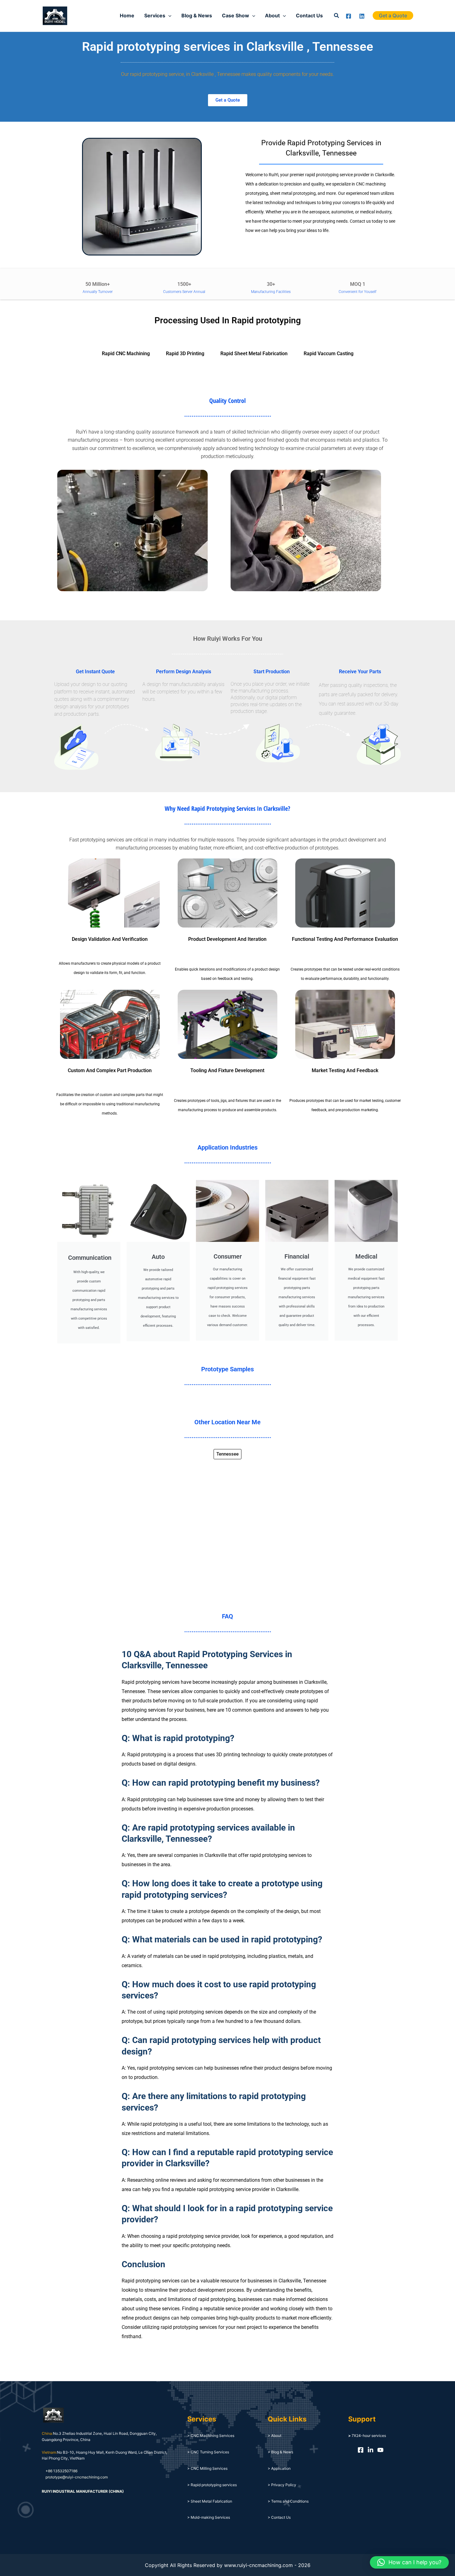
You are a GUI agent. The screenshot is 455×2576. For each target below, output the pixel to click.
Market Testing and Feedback (345, 1070)
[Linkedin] (362, 16)
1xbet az (80, 16)
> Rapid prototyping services (212, 2485)
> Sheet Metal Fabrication (210, 2501)
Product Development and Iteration (227, 939)
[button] (337, 16)
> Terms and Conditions (288, 2501)
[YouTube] (380, 2450)
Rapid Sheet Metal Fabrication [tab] (254, 354)
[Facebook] (349, 16)
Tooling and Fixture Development (227, 1070)
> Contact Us (279, 2517)
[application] (168, 15)
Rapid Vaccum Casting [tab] (329, 354)
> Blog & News (280, 2452)
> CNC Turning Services (208, 2452)
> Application (279, 2468)
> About (275, 2436)
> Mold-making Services (209, 2517)
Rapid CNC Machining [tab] (126, 354)
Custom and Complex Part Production (110, 1070)
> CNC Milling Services (207, 2468)
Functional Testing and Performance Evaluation (345, 939)
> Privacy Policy (282, 2485)
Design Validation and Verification (110, 939)
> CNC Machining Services (211, 2436)
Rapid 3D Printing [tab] (185, 354)
